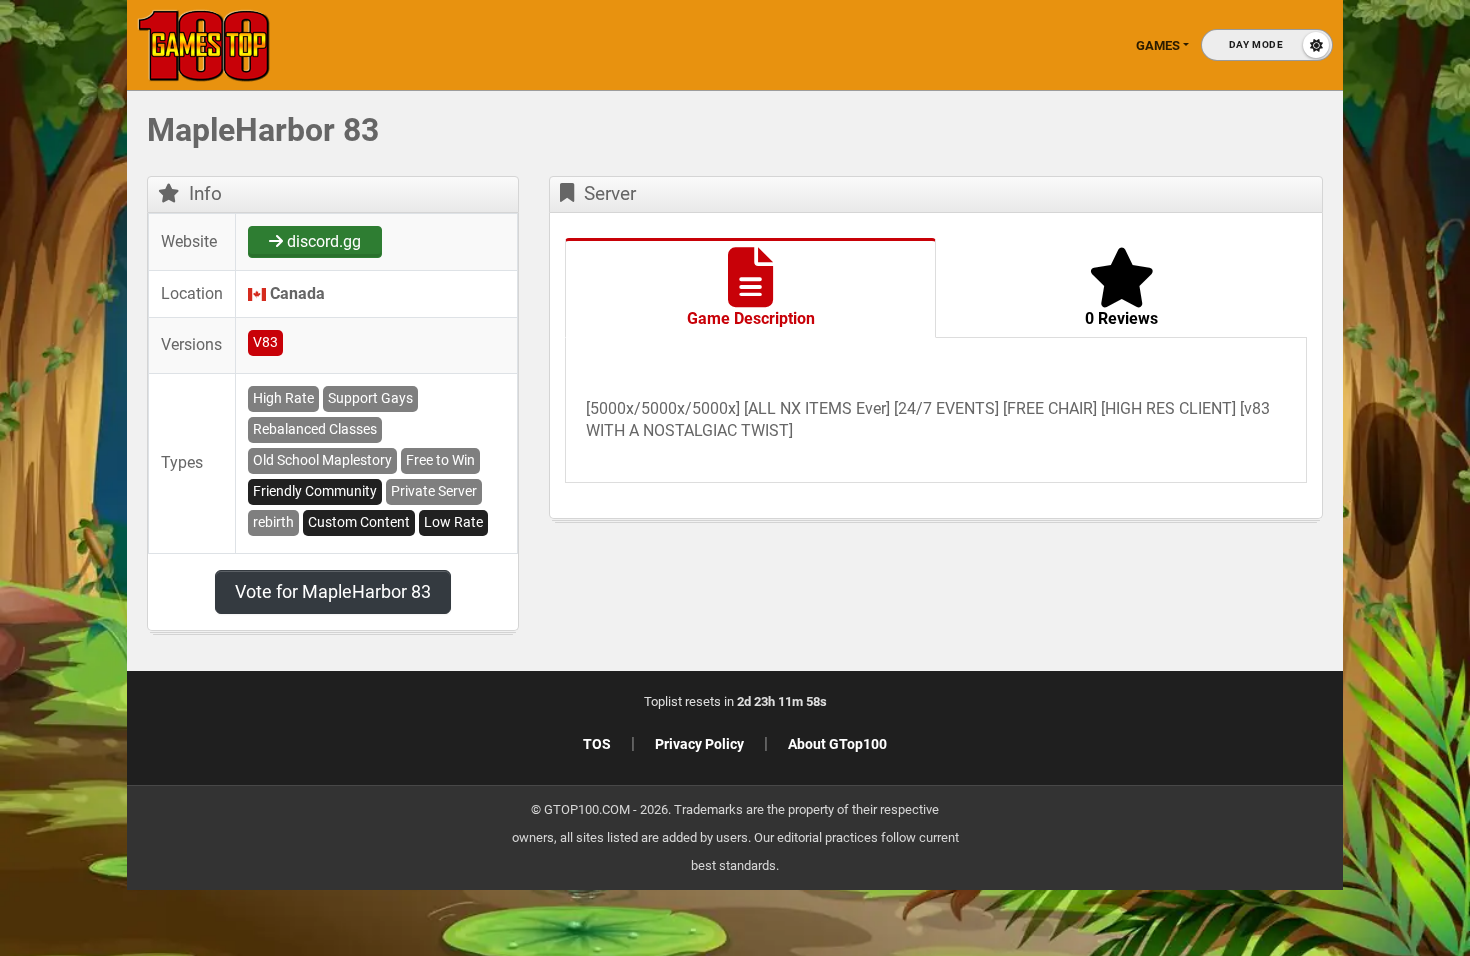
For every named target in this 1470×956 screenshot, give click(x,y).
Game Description (751, 318)
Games (1158, 45)
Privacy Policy (699, 744)
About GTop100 (837, 744)
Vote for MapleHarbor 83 (333, 591)
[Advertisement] (1150, 420)
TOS (597, 744)
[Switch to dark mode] (1267, 45)
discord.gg (322, 241)
